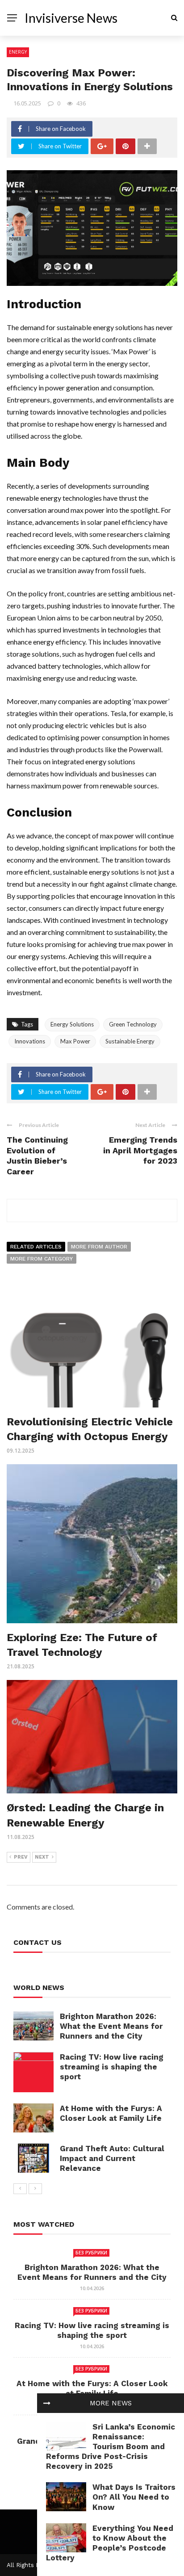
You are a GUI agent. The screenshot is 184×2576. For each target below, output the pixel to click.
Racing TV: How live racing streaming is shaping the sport (112, 2067)
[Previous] (20, 2189)
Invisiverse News (71, 18)
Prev (21, 1857)
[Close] (47, 2403)
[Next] (35, 2189)
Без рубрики (91, 2253)
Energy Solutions (72, 1024)
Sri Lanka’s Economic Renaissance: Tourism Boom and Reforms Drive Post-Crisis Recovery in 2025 (111, 2446)
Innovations (30, 1041)
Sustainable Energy (130, 1041)
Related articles (36, 1247)
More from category (42, 1259)
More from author (99, 1247)
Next (42, 1857)
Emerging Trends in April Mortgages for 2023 (140, 1150)
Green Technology (133, 1024)
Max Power (75, 1041)
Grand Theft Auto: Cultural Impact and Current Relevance (112, 2158)
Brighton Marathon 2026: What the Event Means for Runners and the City (111, 2026)
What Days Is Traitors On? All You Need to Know (134, 2497)
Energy (18, 52)
